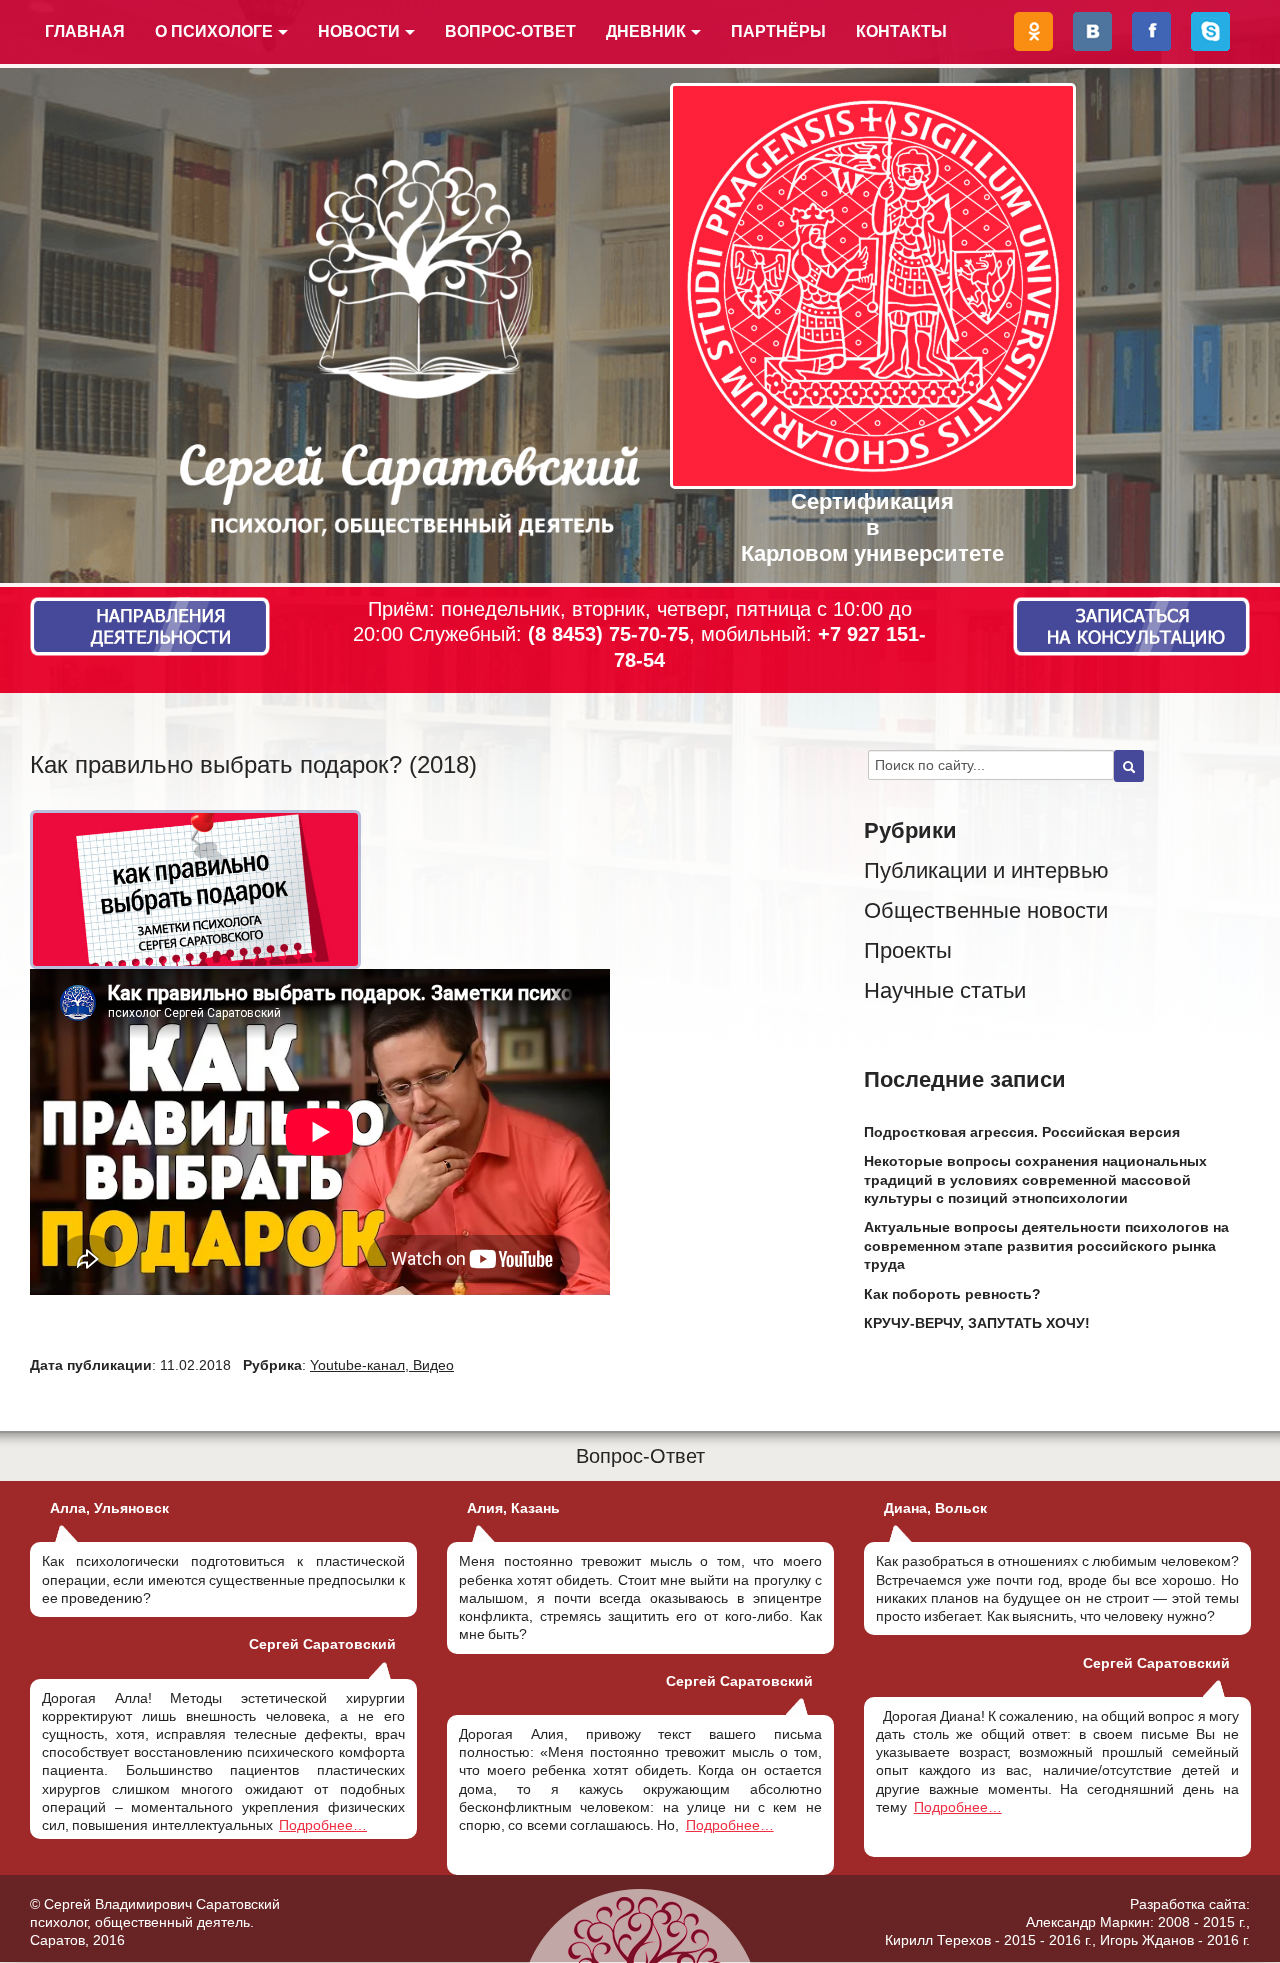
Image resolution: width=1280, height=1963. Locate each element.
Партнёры (778, 31)
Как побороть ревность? (952, 1294)
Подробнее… (323, 1825)
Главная (85, 31)
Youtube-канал (357, 1365)
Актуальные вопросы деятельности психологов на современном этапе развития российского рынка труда (1046, 1245)
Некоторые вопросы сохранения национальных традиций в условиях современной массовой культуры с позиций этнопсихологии (1035, 1179)
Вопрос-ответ (510, 31)
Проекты (908, 950)
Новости (359, 31)
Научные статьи (945, 990)
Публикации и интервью (986, 870)
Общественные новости (986, 910)
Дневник (646, 31)
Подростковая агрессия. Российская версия (1022, 1132)
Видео (433, 1365)
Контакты (901, 31)
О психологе (214, 31)
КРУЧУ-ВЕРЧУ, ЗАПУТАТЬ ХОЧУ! (977, 1323)
